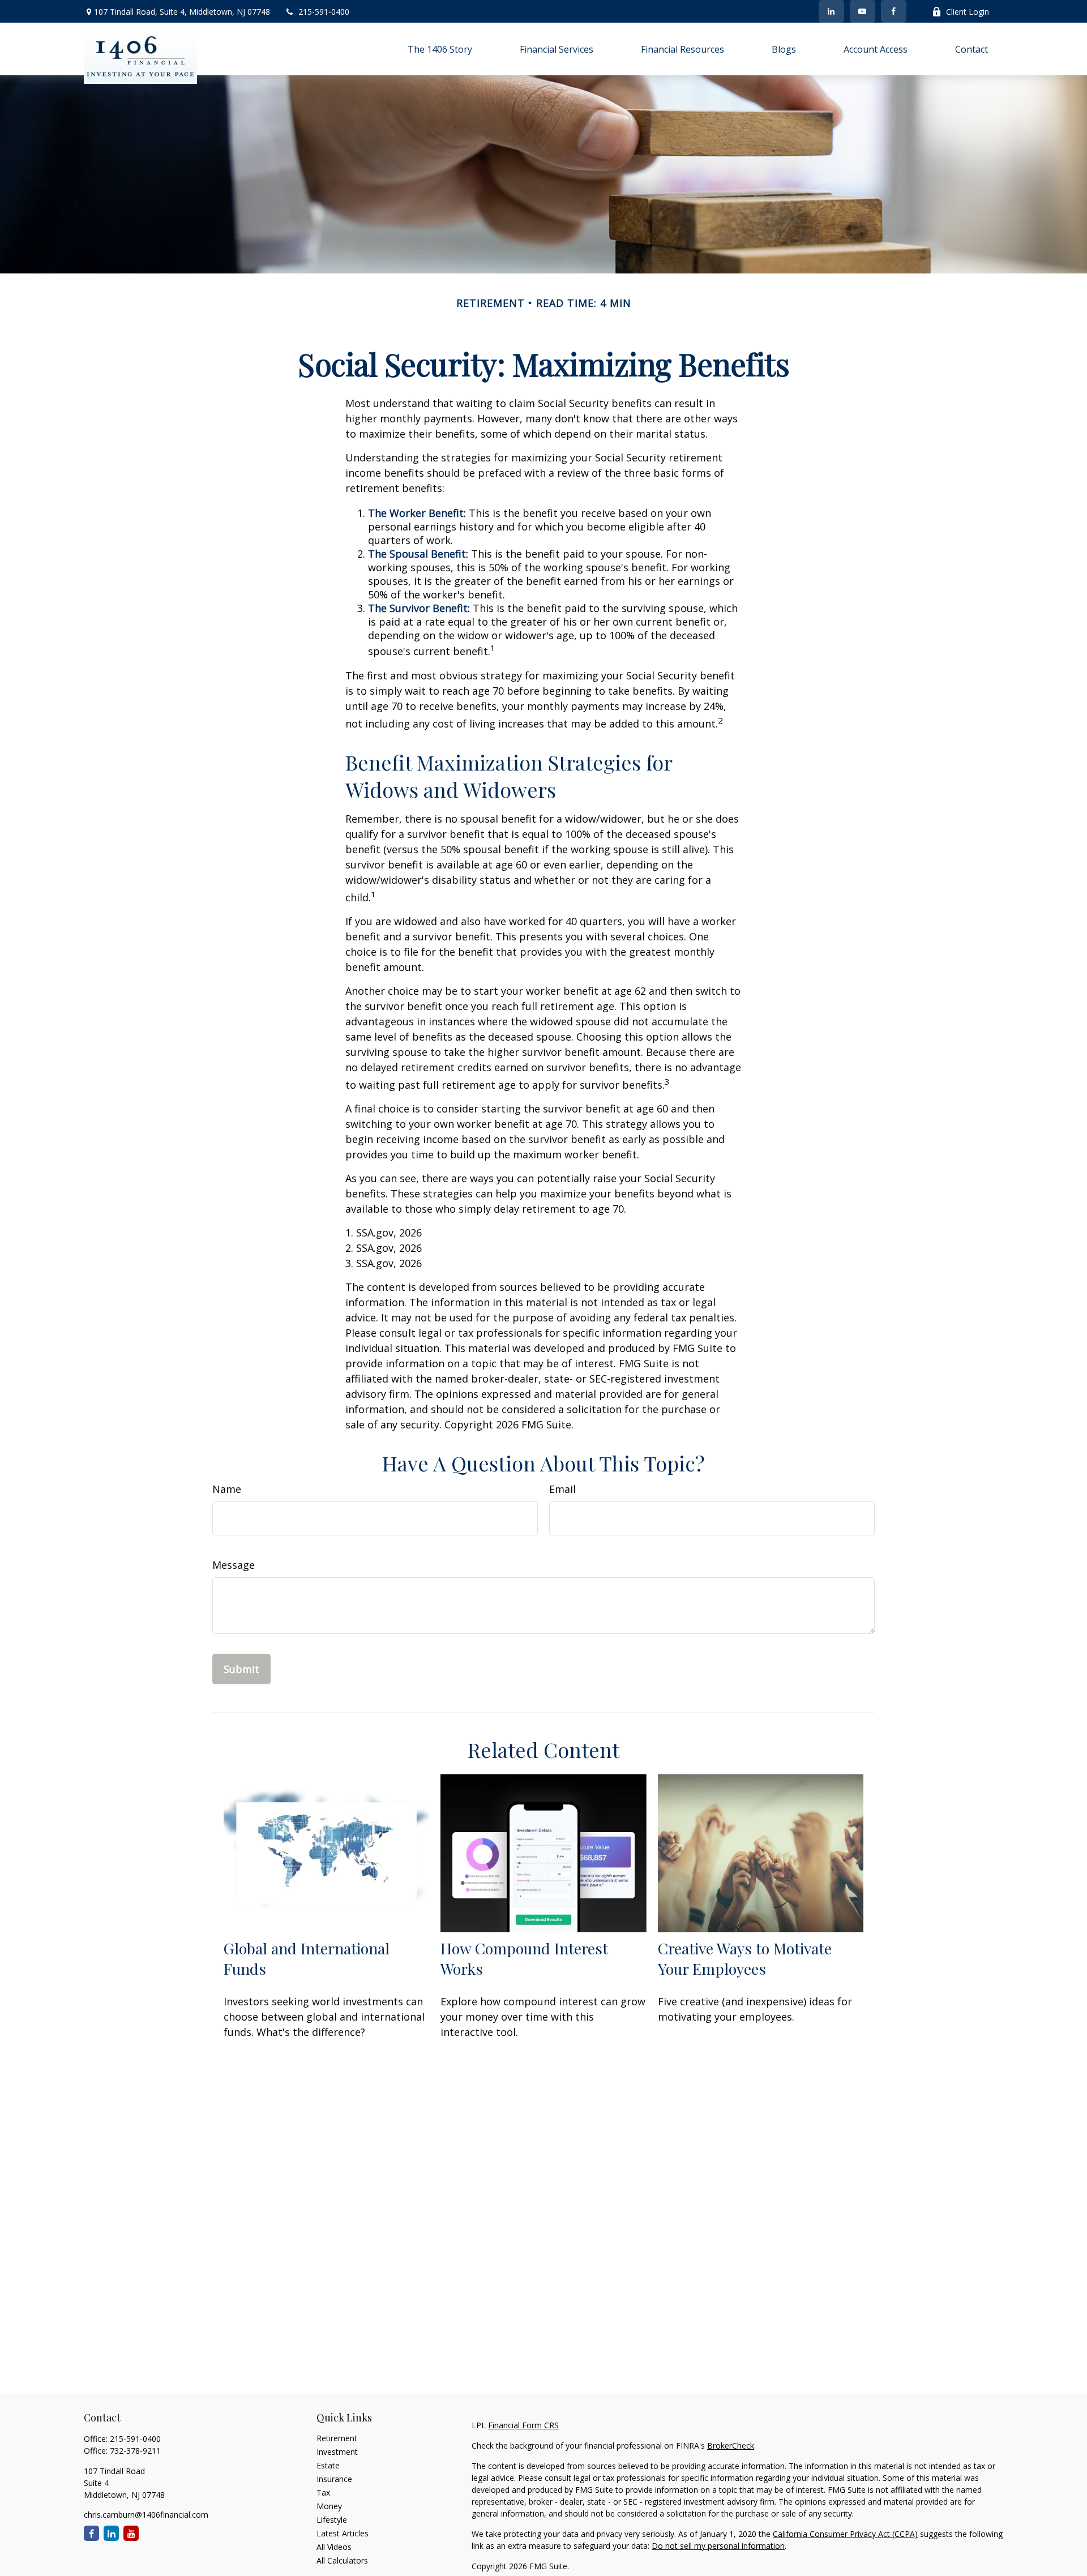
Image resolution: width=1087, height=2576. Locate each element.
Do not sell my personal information (718, 2546)
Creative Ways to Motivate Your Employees (745, 1958)
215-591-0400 (324, 12)
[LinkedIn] (831, 11)
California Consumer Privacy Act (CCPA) (845, 2534)
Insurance (334, 2479)
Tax (323, 2492)
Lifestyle (332, 2520)
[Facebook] (894, 11)
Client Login (968, 12)
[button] (440, 49)
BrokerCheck (731, 2446)
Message (234, 1565)
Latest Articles (343, 2533)
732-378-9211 (135, 2451)
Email (562, 1489)
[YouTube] (863, 11)
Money (329, 2506)
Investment (337, 2452)
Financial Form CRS (523, 2425)
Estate (328, 2465)
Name (227, 1489)
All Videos (334, 2547)
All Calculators (342, 2560)
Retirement (337, 2438)
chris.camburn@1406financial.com (146, 2515)
